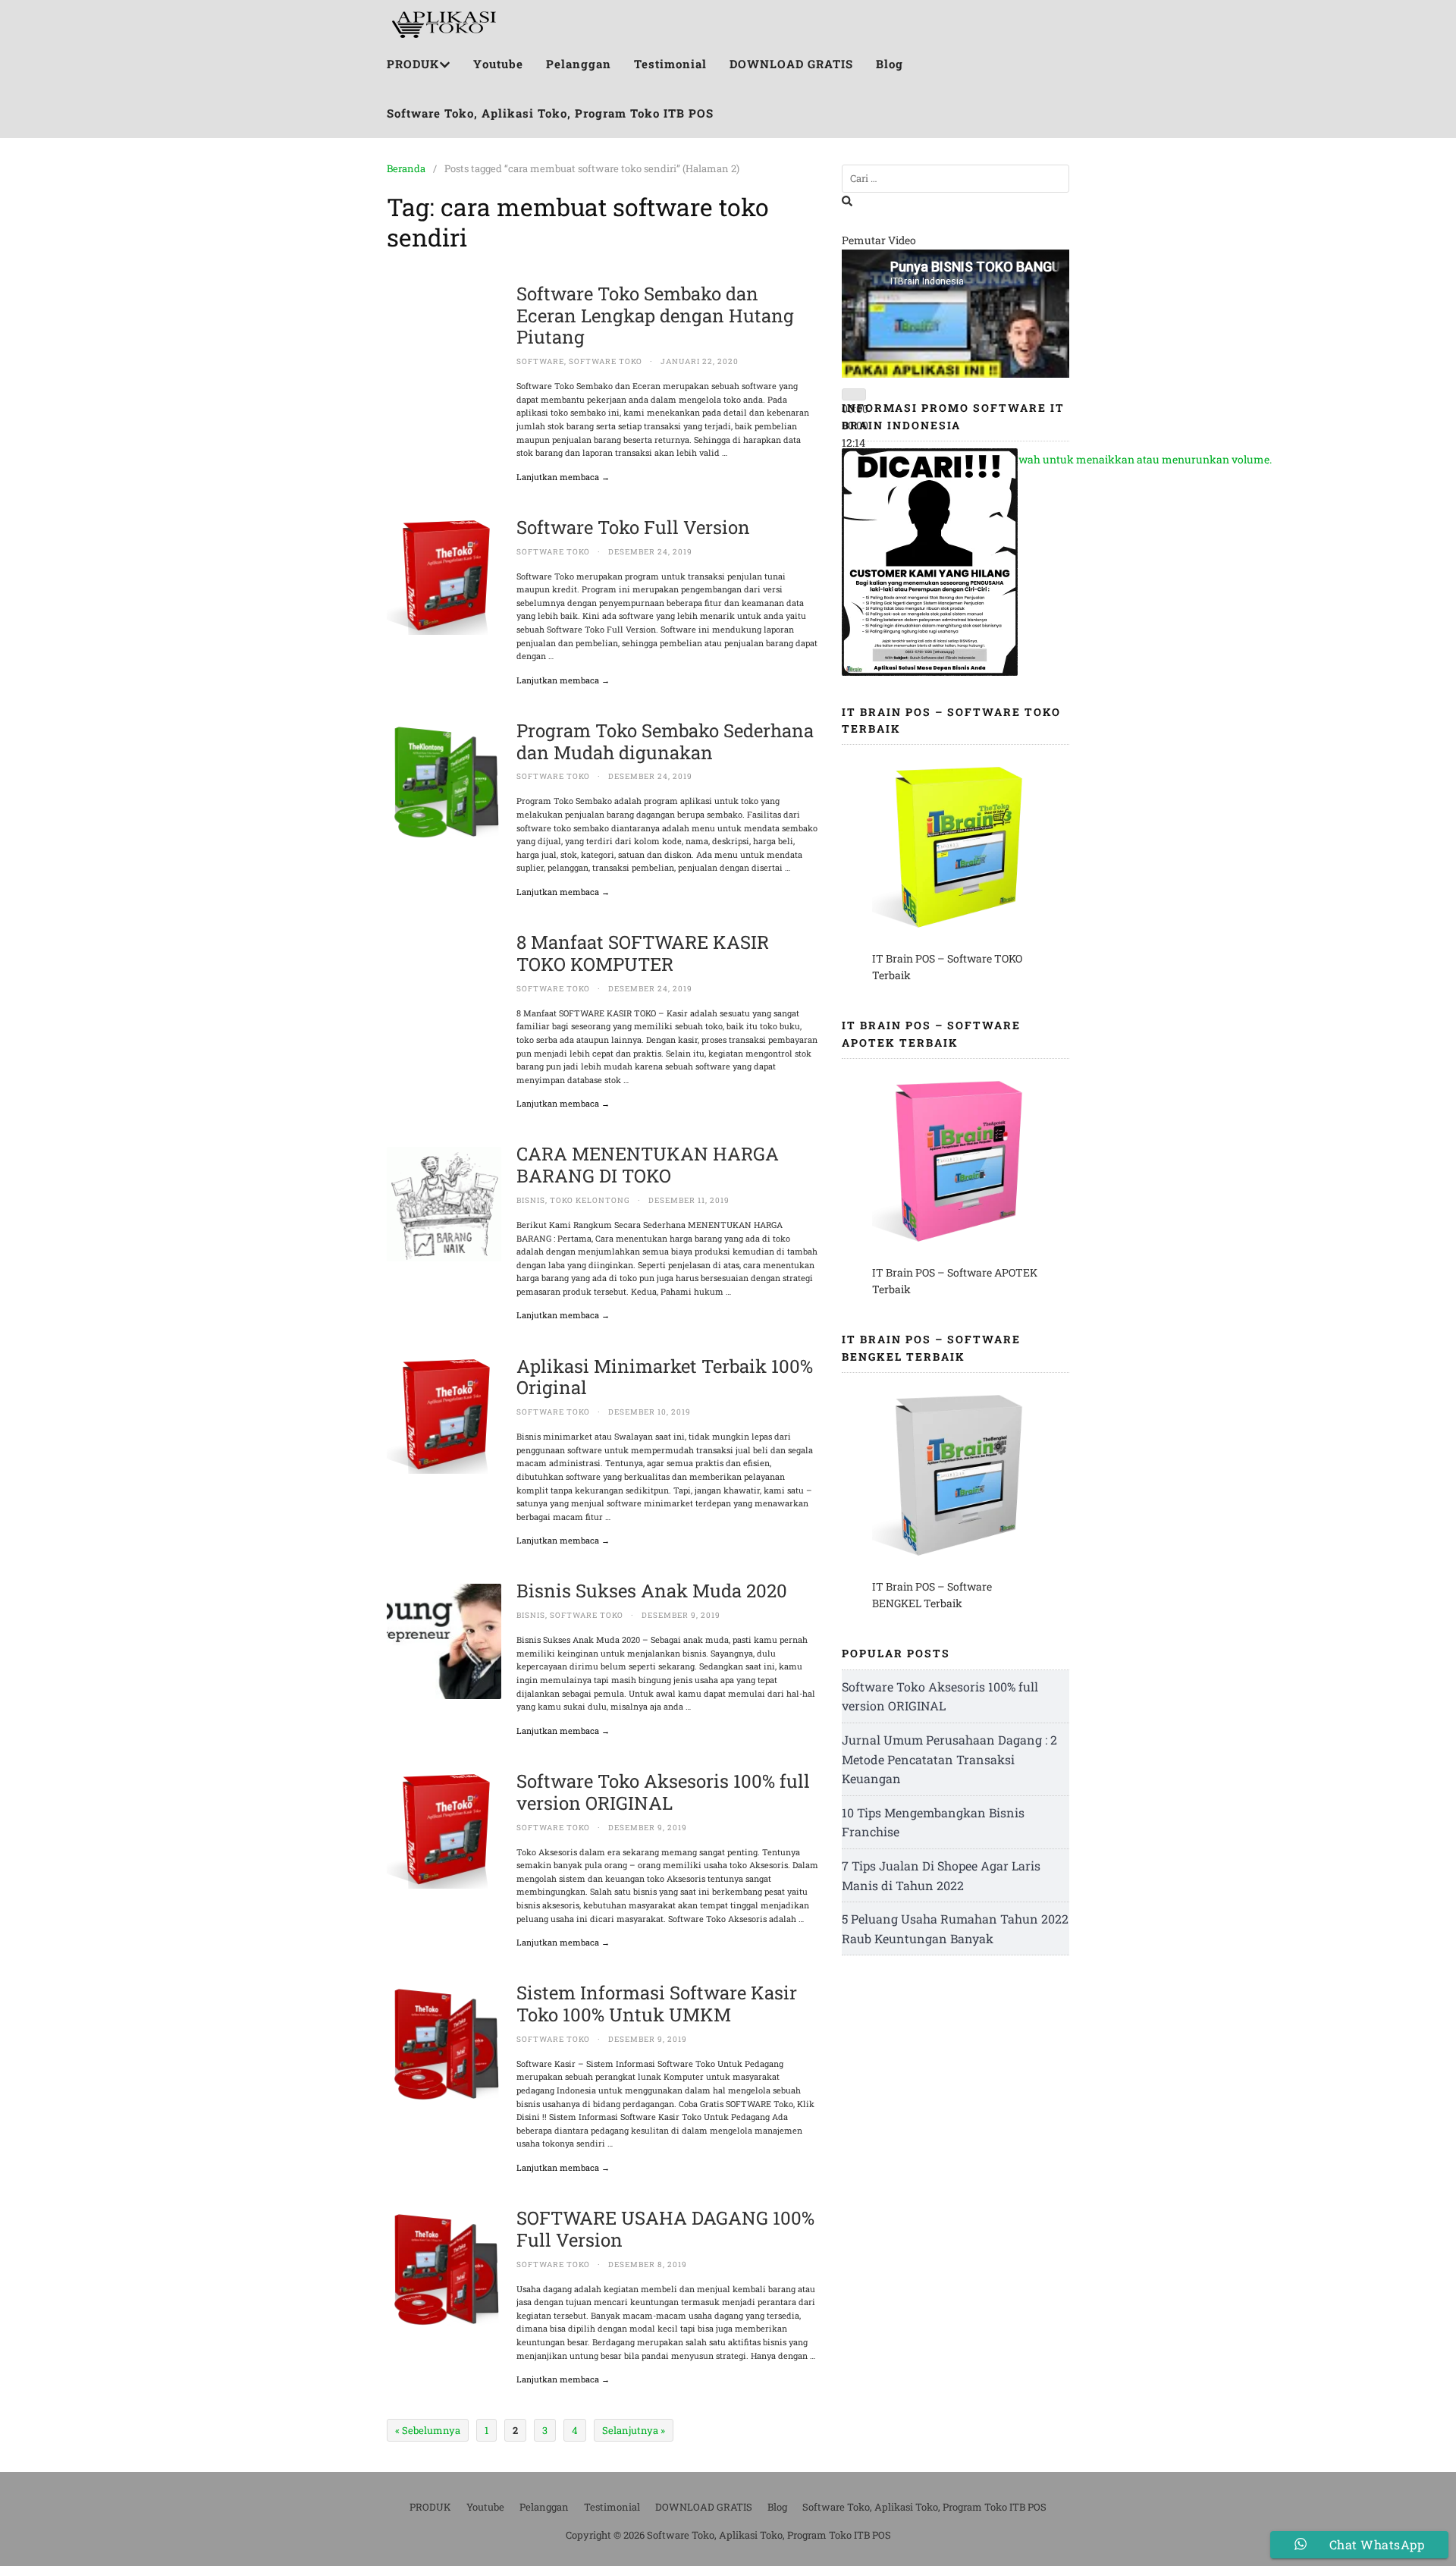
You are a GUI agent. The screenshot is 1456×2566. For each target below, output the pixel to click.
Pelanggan (579, 64)
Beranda (406, 168)
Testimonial (670, 64)
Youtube (498, 64)
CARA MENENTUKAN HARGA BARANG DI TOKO (648, 1165)
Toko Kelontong (590, 1200)
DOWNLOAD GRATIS (791, 64)
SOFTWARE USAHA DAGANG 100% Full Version (665, 2229)
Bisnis (531, 1200)
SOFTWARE (540, 361)
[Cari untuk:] (955, 179)
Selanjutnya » (634, 2430)
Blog (890, 64)
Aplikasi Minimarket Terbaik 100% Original (665, 1377)
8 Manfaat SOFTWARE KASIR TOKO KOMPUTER (643, 953)
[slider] (1069, 459)
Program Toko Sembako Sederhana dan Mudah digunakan (665, 741)
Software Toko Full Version (633, 527)
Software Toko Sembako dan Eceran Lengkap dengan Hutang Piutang (655, 316)
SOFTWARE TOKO (606, 361)
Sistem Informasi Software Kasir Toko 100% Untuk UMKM (657, 2004)
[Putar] (854, 394)
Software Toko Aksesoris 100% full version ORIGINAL (663, 1792)
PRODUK (413, 64)
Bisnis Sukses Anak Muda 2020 (652, 1591)
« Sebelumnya (428, 2430)
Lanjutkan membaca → (563, 477)
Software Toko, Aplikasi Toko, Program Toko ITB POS (550, 113)
